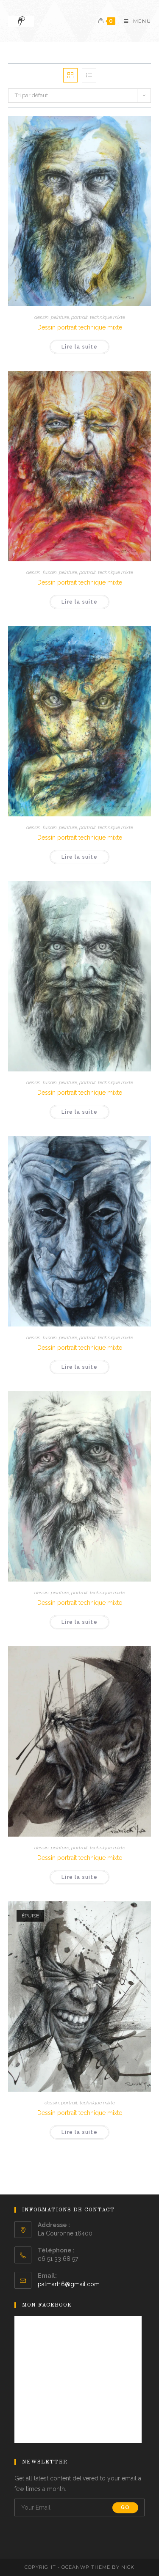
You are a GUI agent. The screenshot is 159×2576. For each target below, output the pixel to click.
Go (125, 2507)
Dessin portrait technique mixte (80, 327)
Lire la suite (79, 347)
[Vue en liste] (89, 75)
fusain (50, 572)
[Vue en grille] (70, 75)
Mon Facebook (47, 2305)
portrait (79, 317)
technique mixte (107, 317)
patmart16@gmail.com (69, 2284)
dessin (42, 317)
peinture (60, 317)
